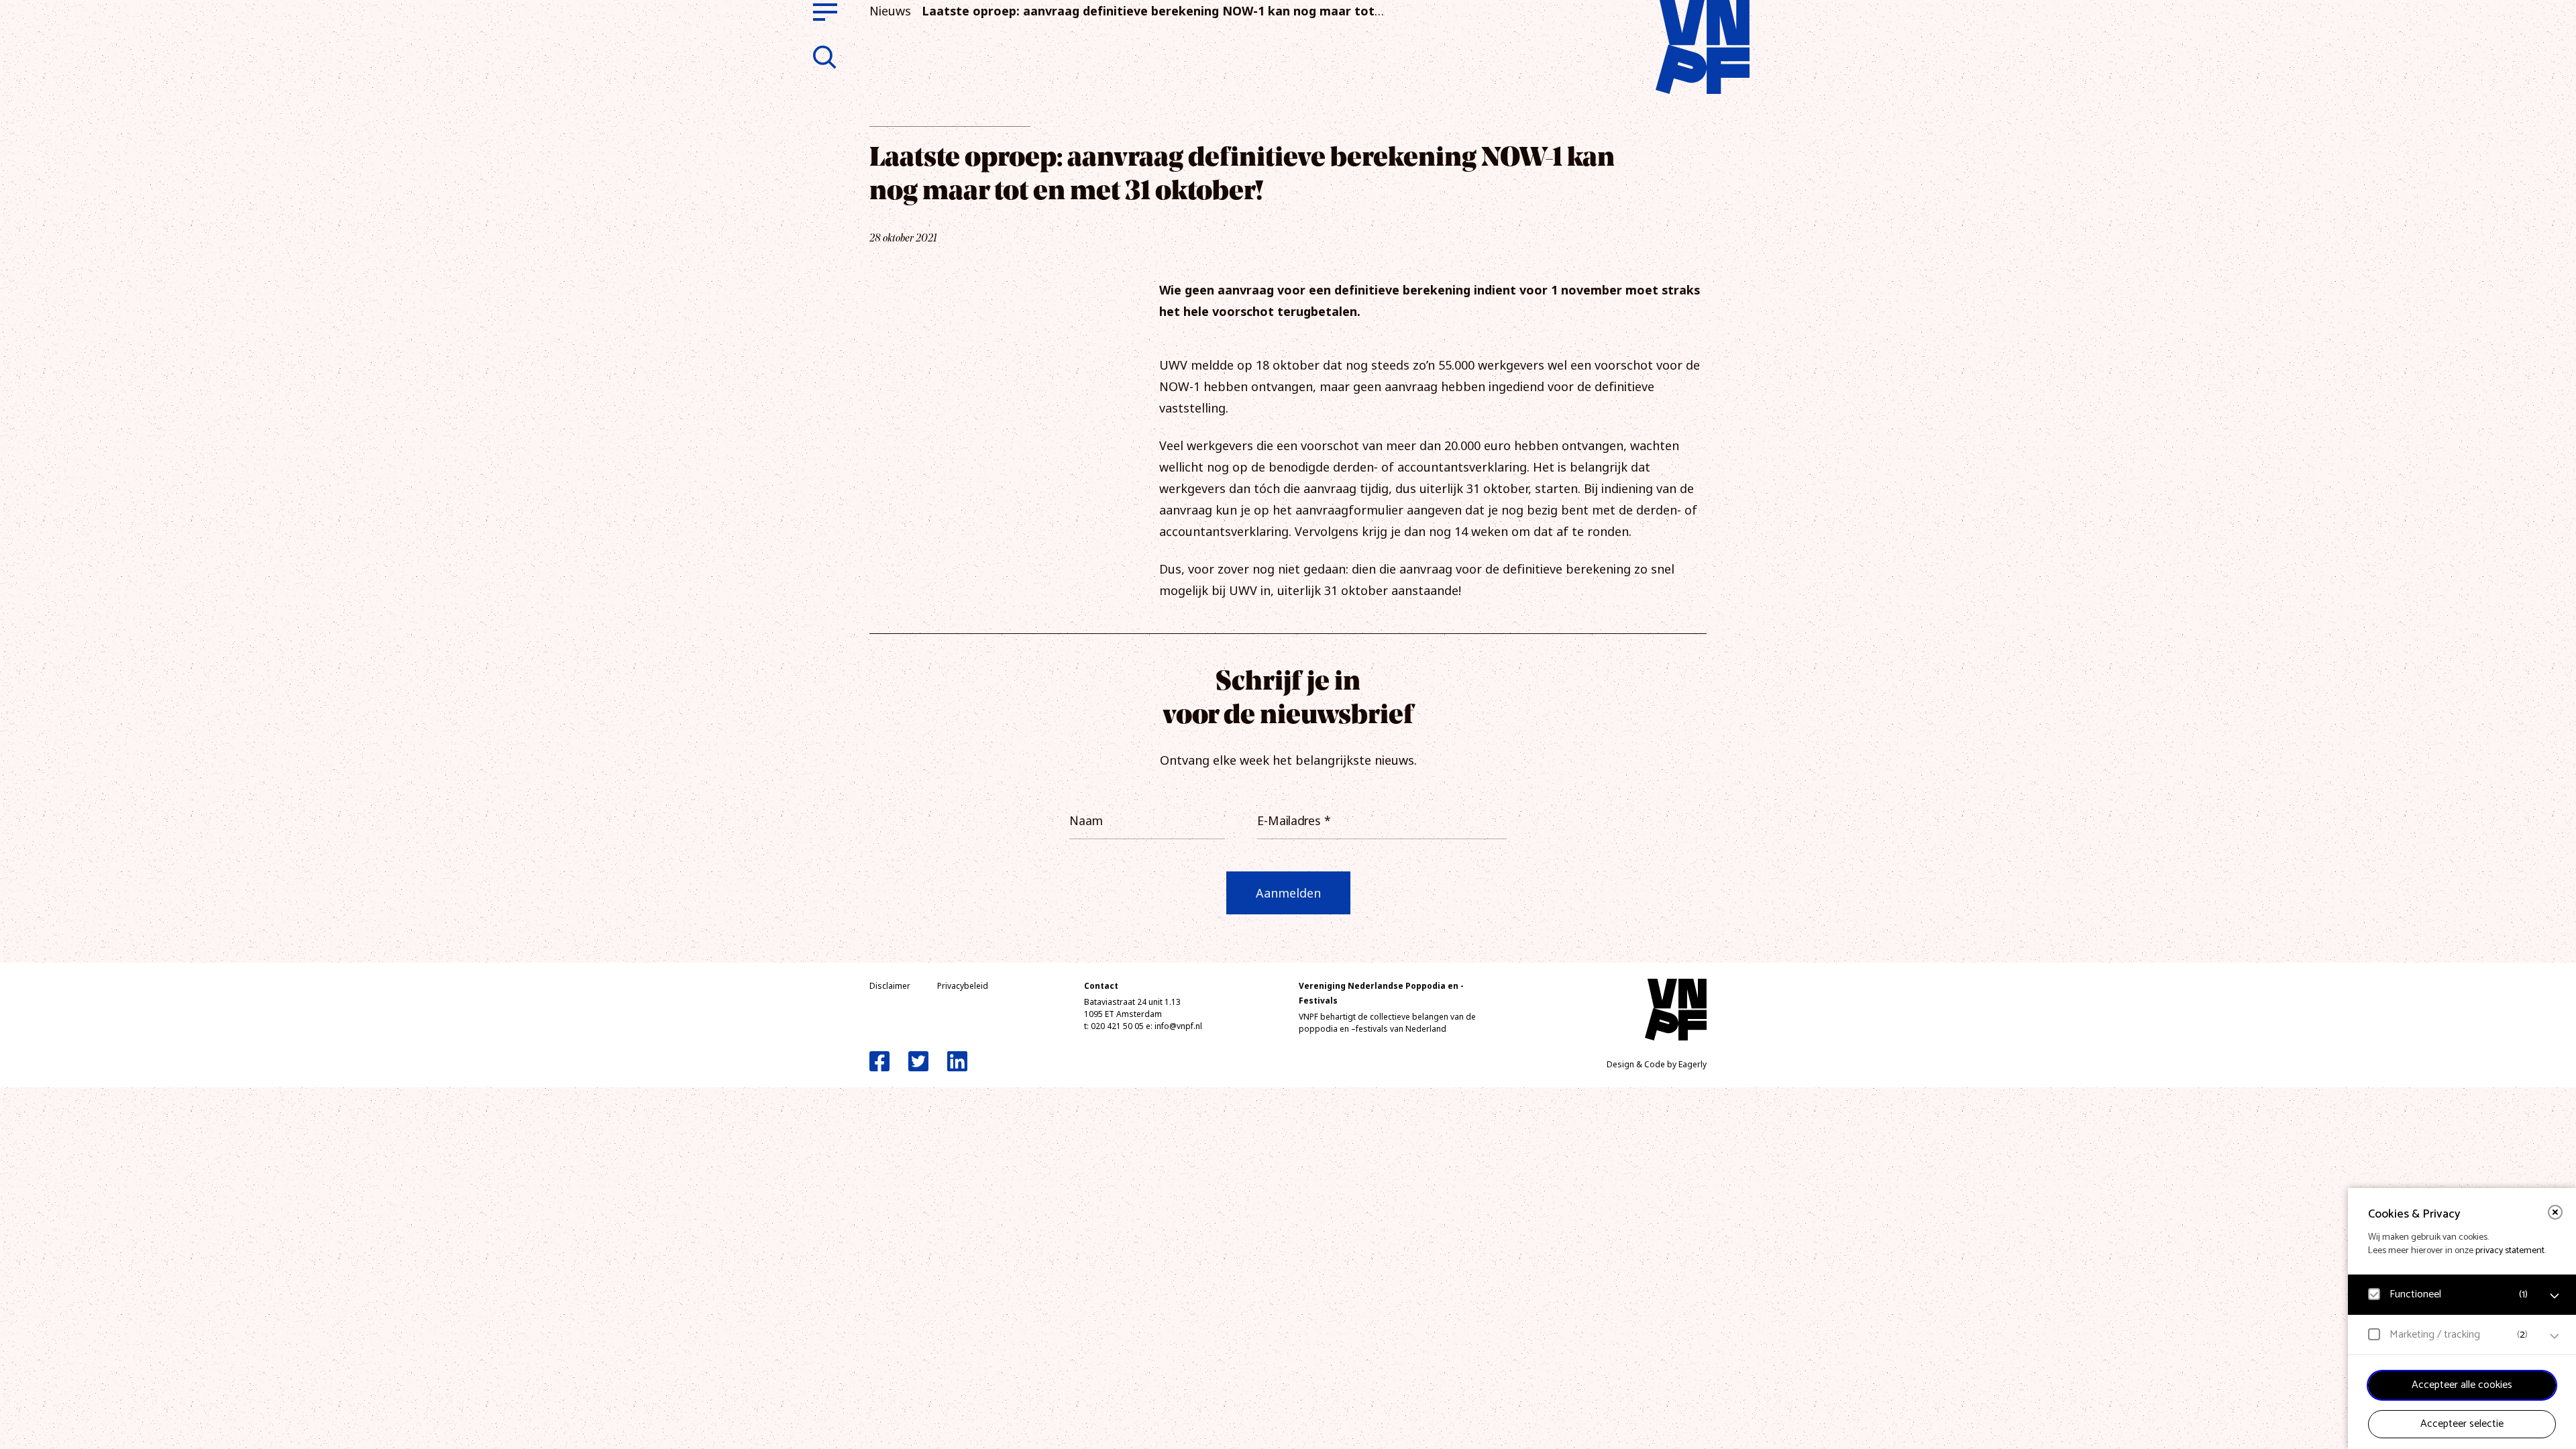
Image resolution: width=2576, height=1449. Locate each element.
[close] (2555, 1212)
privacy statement (2510, 1251)
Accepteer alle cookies (2462, 1385)
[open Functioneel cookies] (2555, 1296)
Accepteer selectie (2462, 1424)
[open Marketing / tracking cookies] (2555, 1336)
